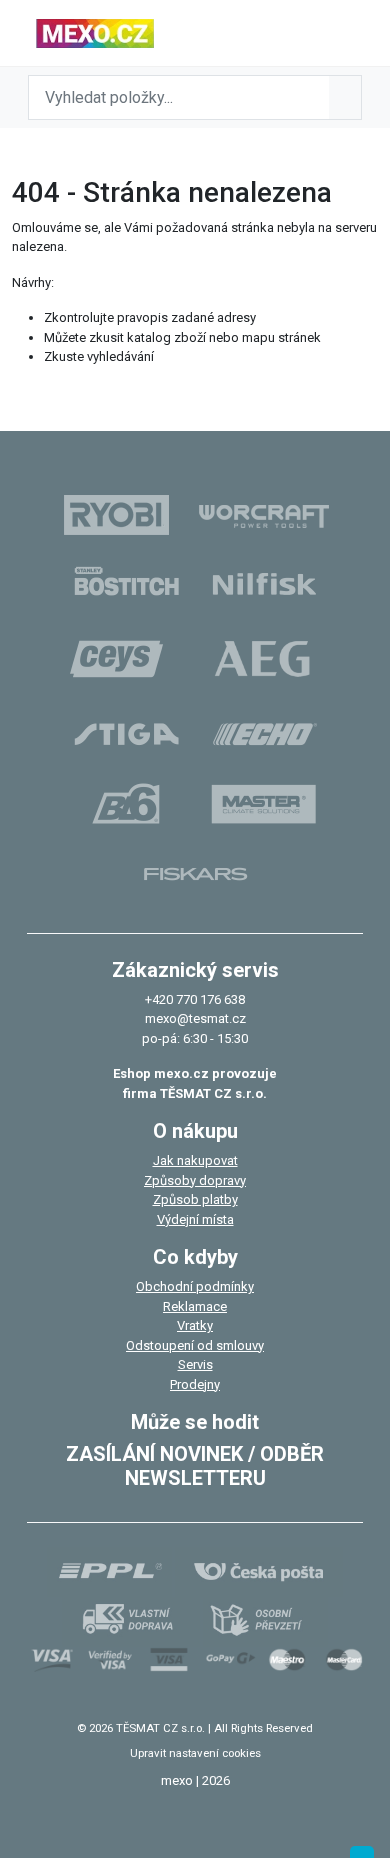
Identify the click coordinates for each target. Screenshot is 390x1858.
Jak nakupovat (195, 1160)
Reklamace (195, 1306)
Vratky (195, 1325)
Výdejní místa (195, 1219)
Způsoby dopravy (195, 1180)
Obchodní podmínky (195, 1286)
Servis (195, 1364)
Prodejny (195, 1384)
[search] (345, 97)
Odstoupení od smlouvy (195, 1345)
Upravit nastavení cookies (195, 1753)
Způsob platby (195, 1199)
